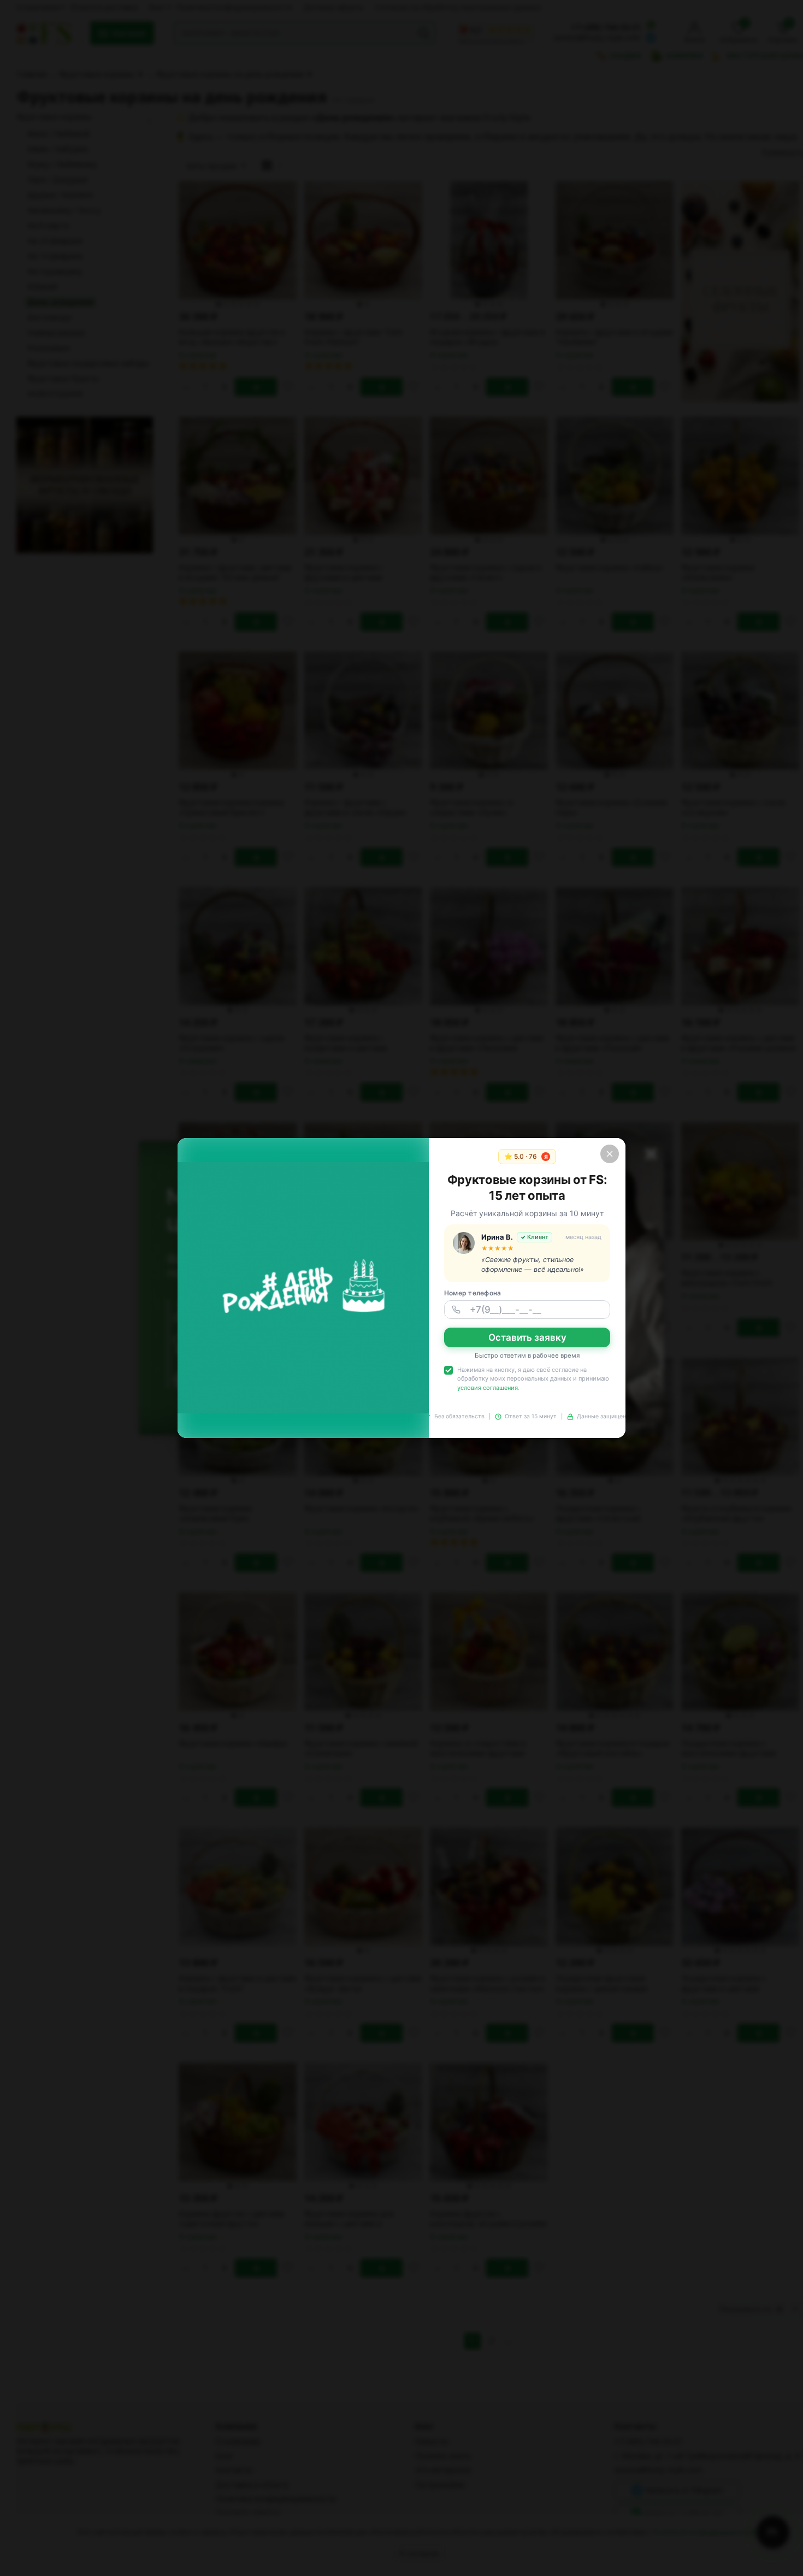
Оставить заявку (527, 1337)
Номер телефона (473, 1293)
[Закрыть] (610, 1154)
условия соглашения (488, 1388)
